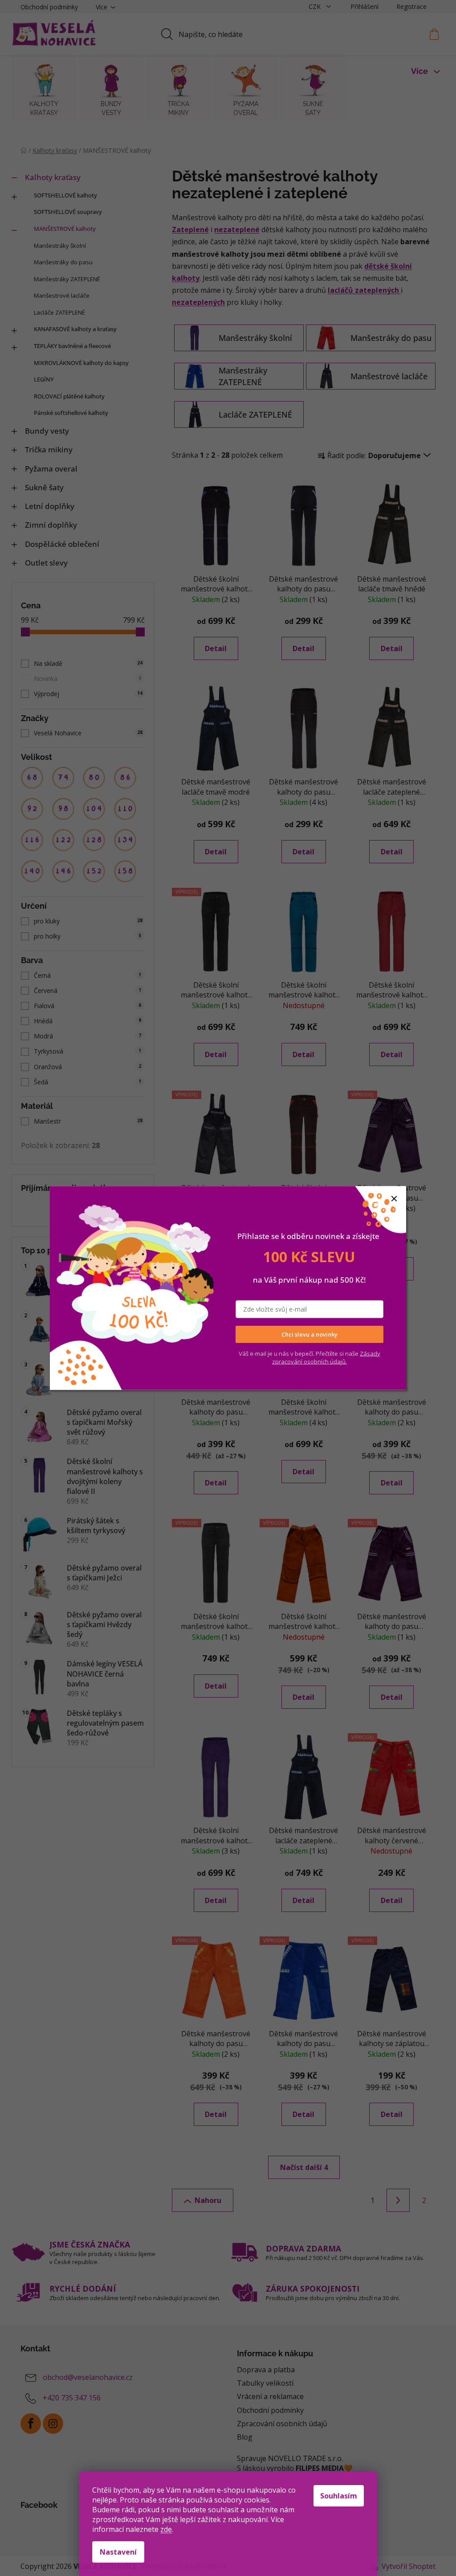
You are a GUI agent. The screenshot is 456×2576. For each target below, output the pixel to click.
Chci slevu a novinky (309, 1334)
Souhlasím (339, 2496)
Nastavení (118, 2552)
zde (166, 2529)
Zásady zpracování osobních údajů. (326, 1357)
